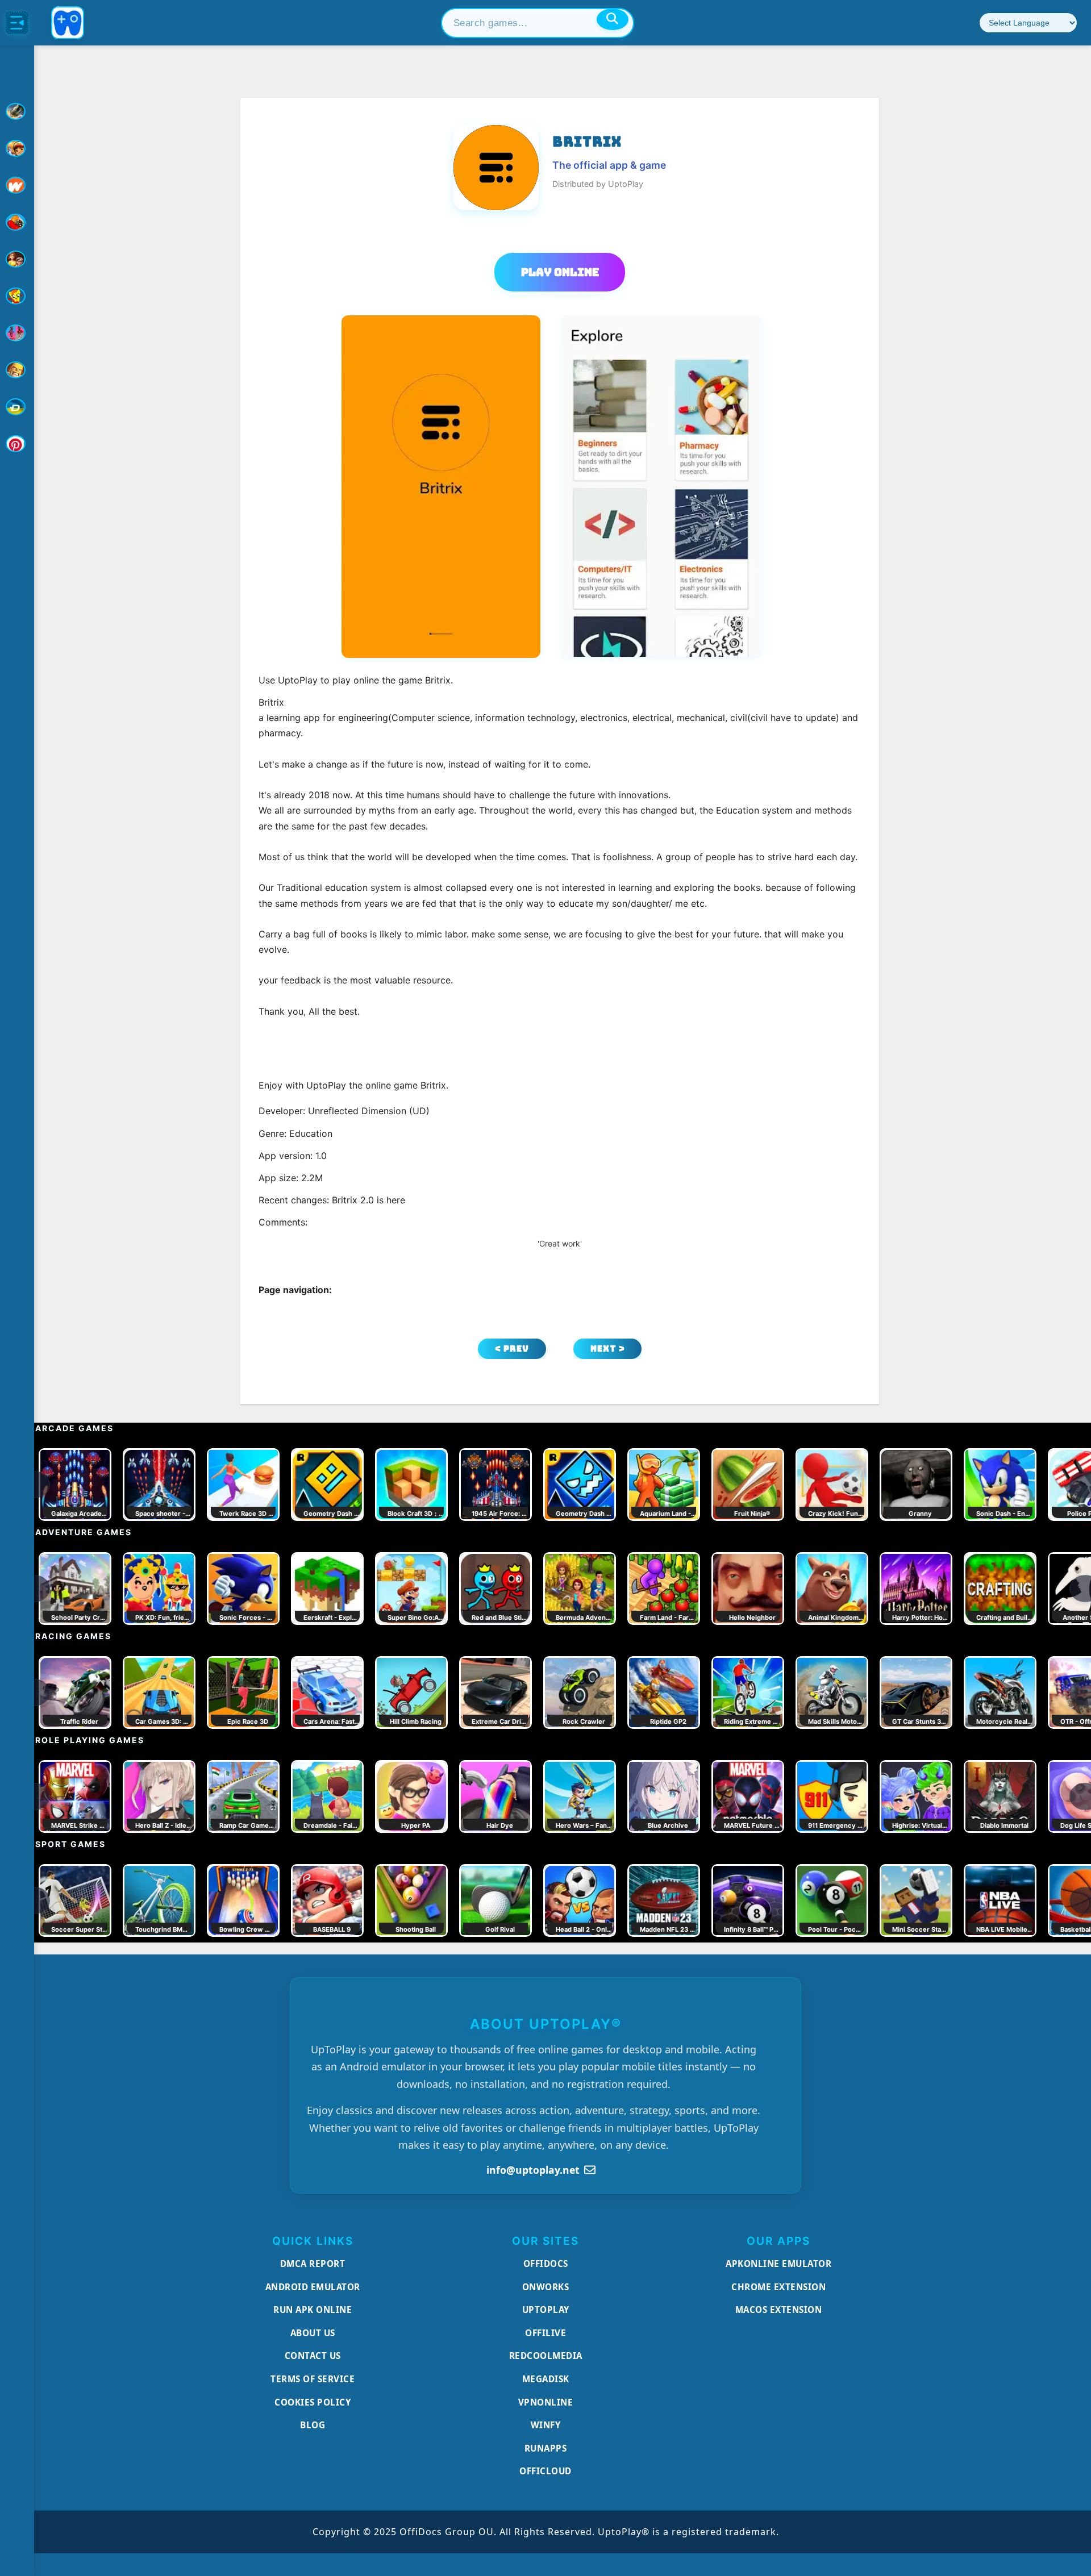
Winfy (546, 2425)
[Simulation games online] (17, 296)
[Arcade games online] (17, 148)
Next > (608, 1349)
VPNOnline (546, 2402)
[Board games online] (17, 185)
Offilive (545, 2333)
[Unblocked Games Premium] (17, 444)
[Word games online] (17, 407)
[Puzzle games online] (17, 259)
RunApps (546, 2448)
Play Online (560, 272)
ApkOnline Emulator (778, 2264)
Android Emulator (313, 2287)
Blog (313, 2425)
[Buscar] (613, 19)
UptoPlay (546, 2310)
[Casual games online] (17, 222)
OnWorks (546, 2287)
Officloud (545, 2471)
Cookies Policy (313, 2402)
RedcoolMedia (546, 2356)
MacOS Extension (779, 2310)
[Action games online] (17, 111)
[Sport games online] (17, 333)
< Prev (512, 1349)
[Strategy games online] (17, 370)
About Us (313, 2333)
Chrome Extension (778, 2287)
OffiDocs (546, 2264)
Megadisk (546, 2379)
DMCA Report (313, 2264)
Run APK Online (313, 2310)
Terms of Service (313, 2379)
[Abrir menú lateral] (17, 23)
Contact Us (313, 2356)
